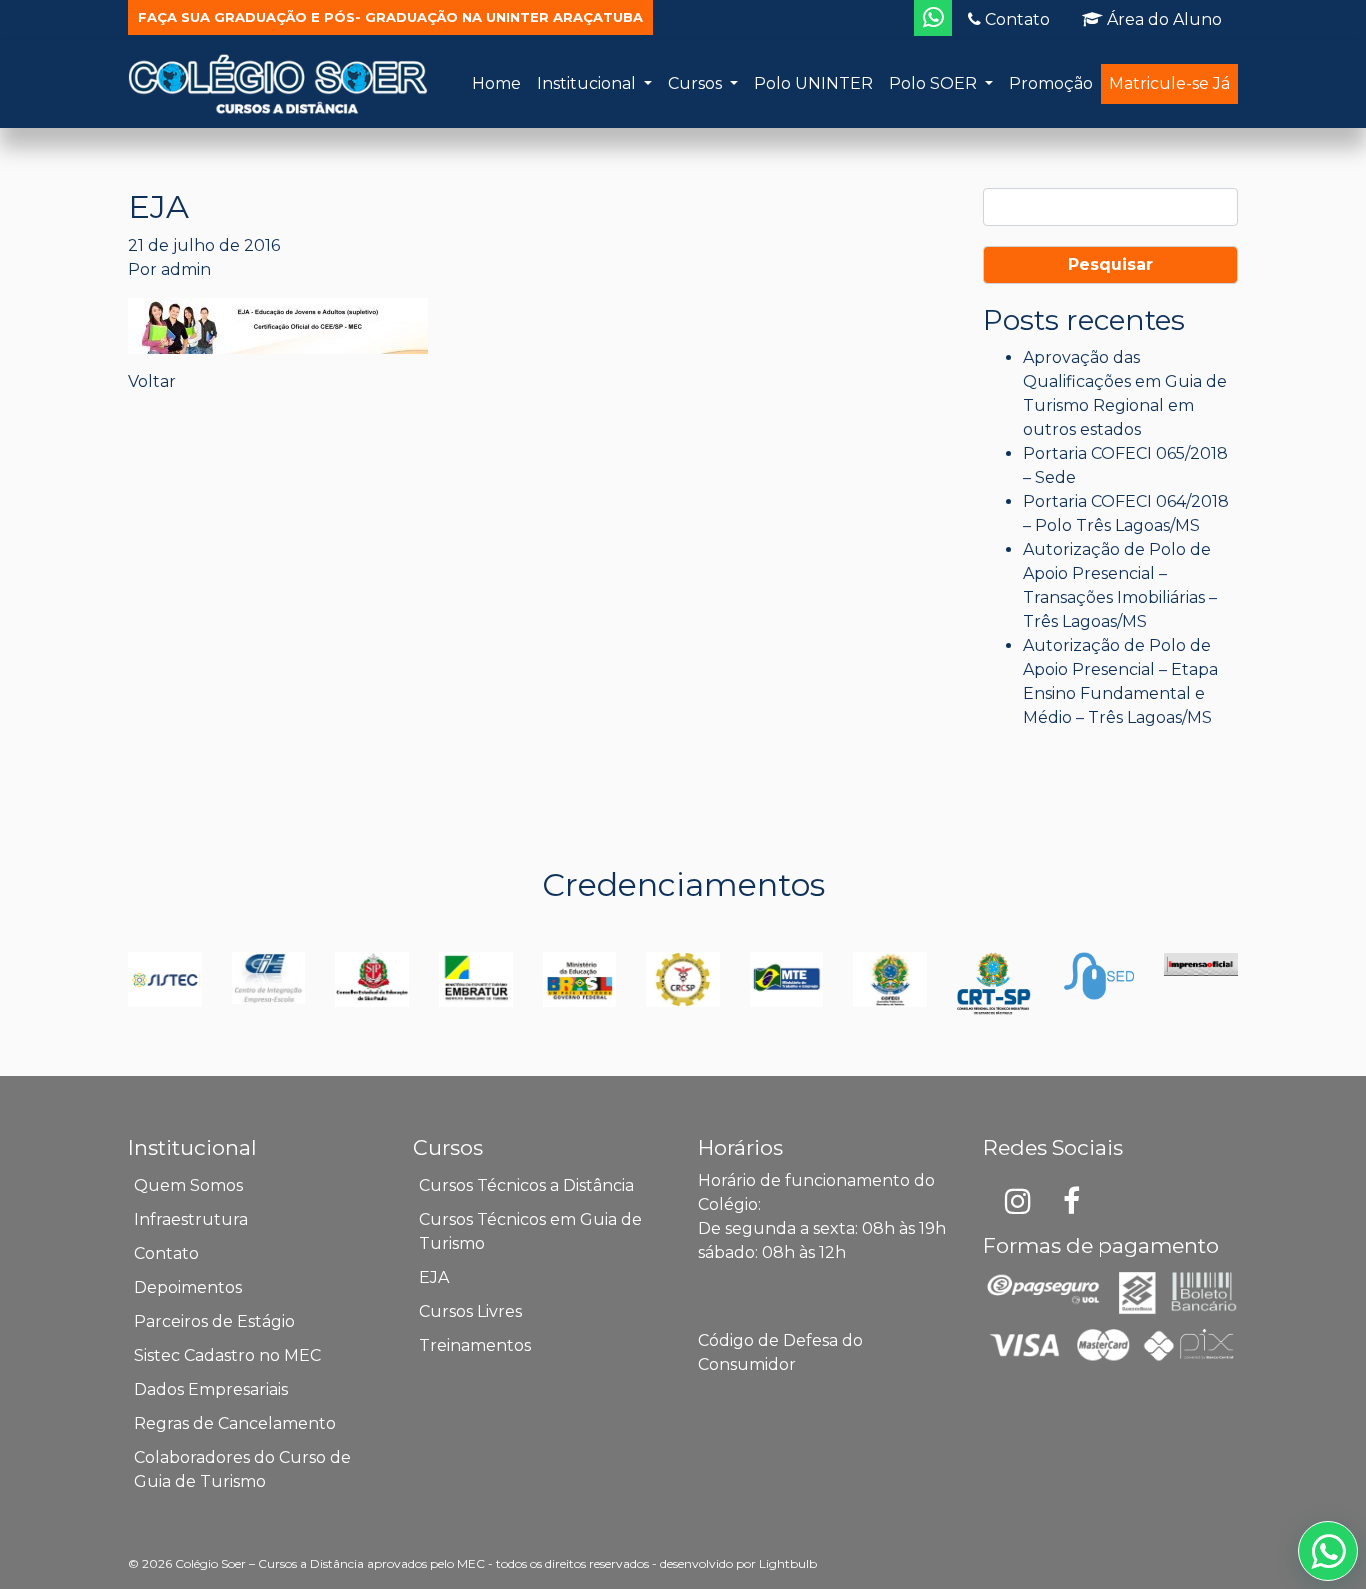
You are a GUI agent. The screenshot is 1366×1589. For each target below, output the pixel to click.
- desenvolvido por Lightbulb (734, 1563)
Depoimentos (188, 1287)
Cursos (697, 83)
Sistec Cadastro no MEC (227, 1355)
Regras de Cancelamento (235, 1423)
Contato (1015, 19)
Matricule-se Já (1169, 83)
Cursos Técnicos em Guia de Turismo (530, 1231)
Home (496, 83)
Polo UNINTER (813, 83)
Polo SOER (935, 83)
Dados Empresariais (211, 1389)
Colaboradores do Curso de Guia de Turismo (242, 1469)
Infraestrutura (191, 1219)
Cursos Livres (470, 1311)
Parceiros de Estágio (214, 1321)
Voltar (152, 381)
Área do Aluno (1162, 19)
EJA (434, 1277)
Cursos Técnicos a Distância (526, 1185)
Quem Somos (188, 1185)
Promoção (1051, 83)
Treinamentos (475, 1345)
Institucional (588, 83)
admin (186, 269)
